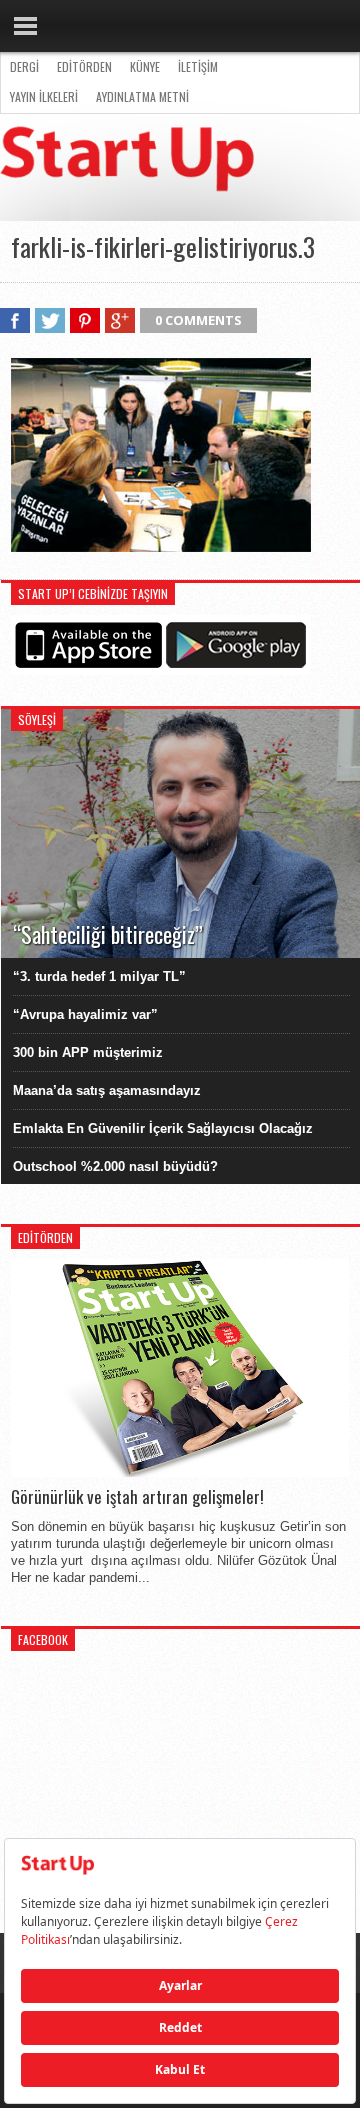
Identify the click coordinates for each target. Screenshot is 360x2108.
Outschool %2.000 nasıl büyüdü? (115, 1166)
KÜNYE (145, 66)
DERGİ (24, 66)
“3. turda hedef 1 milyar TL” (99, 976)
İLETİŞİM (198, 66)
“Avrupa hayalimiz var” (85, 1014)
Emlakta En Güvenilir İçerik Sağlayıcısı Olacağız (163, 1128)
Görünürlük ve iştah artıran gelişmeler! (137, 1497)
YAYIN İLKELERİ (44, 96)
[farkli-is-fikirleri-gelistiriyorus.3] (161, 547)
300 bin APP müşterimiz (88, 1052)
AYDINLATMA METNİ (142, 96)
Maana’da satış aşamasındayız (107, 1090)
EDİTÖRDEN (84, 66)
